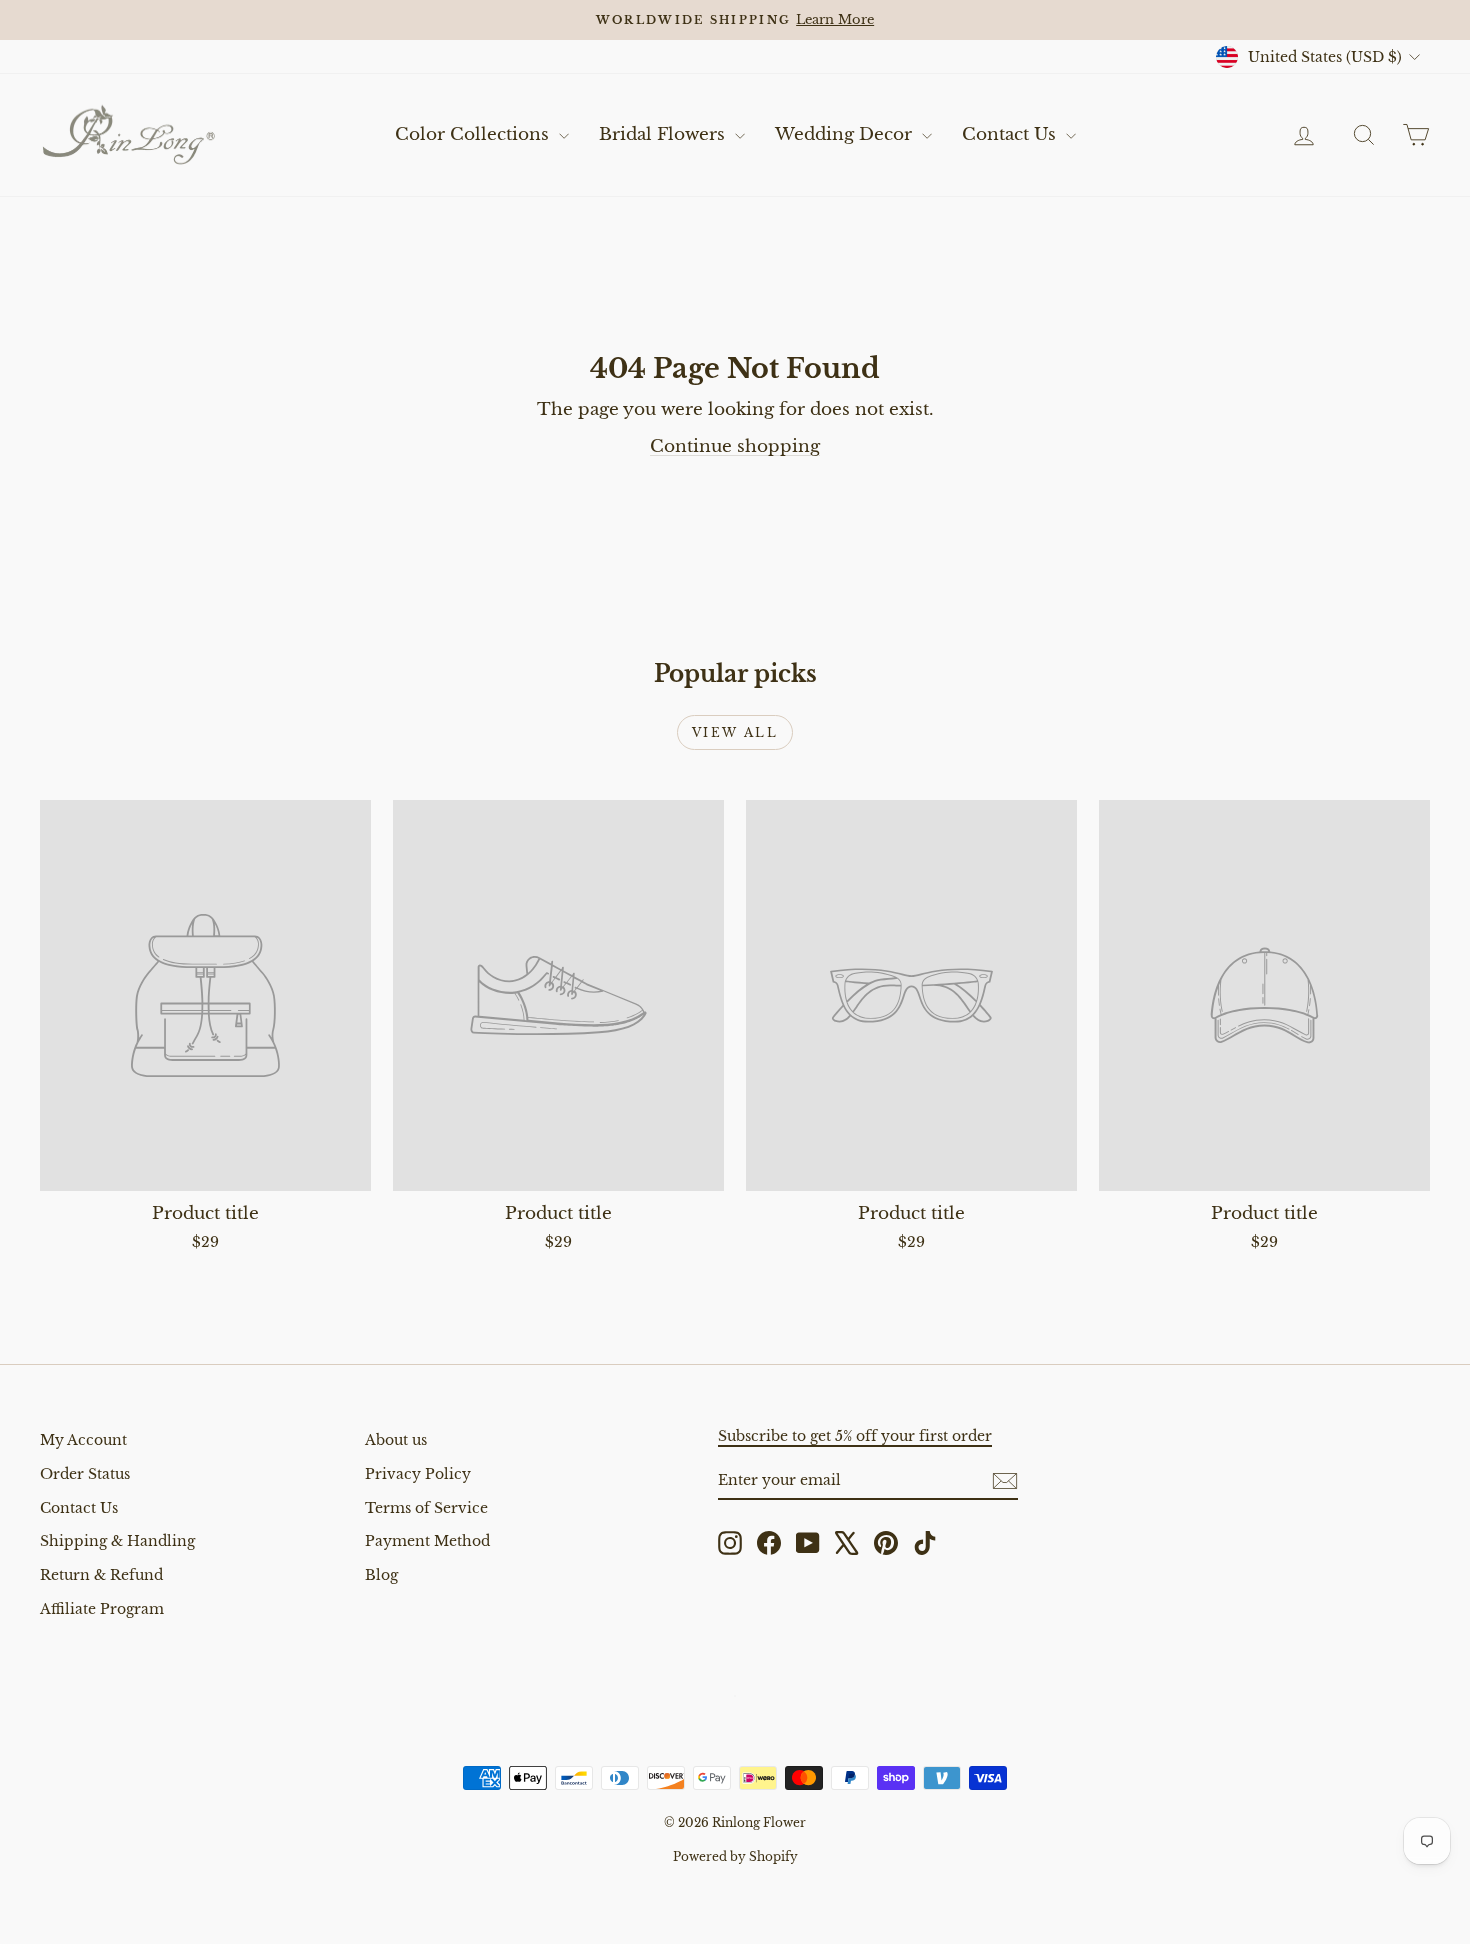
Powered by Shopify (735, 1856)
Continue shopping (735, 446)
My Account (83, 1440)
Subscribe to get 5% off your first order (855, 1436)
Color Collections (474, 134)
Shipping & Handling (117, 1541)
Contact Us (1011, 134)
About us (396, 1440)
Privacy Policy (418, 1474)
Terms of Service (426, 1508)
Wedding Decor (846, 134)
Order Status (85, 1474)
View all (735, 732)
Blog (381, 1575)
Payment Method (427, 1541)
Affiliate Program (102, 1609)
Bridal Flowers (664, 134)
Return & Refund (101, 1575)
